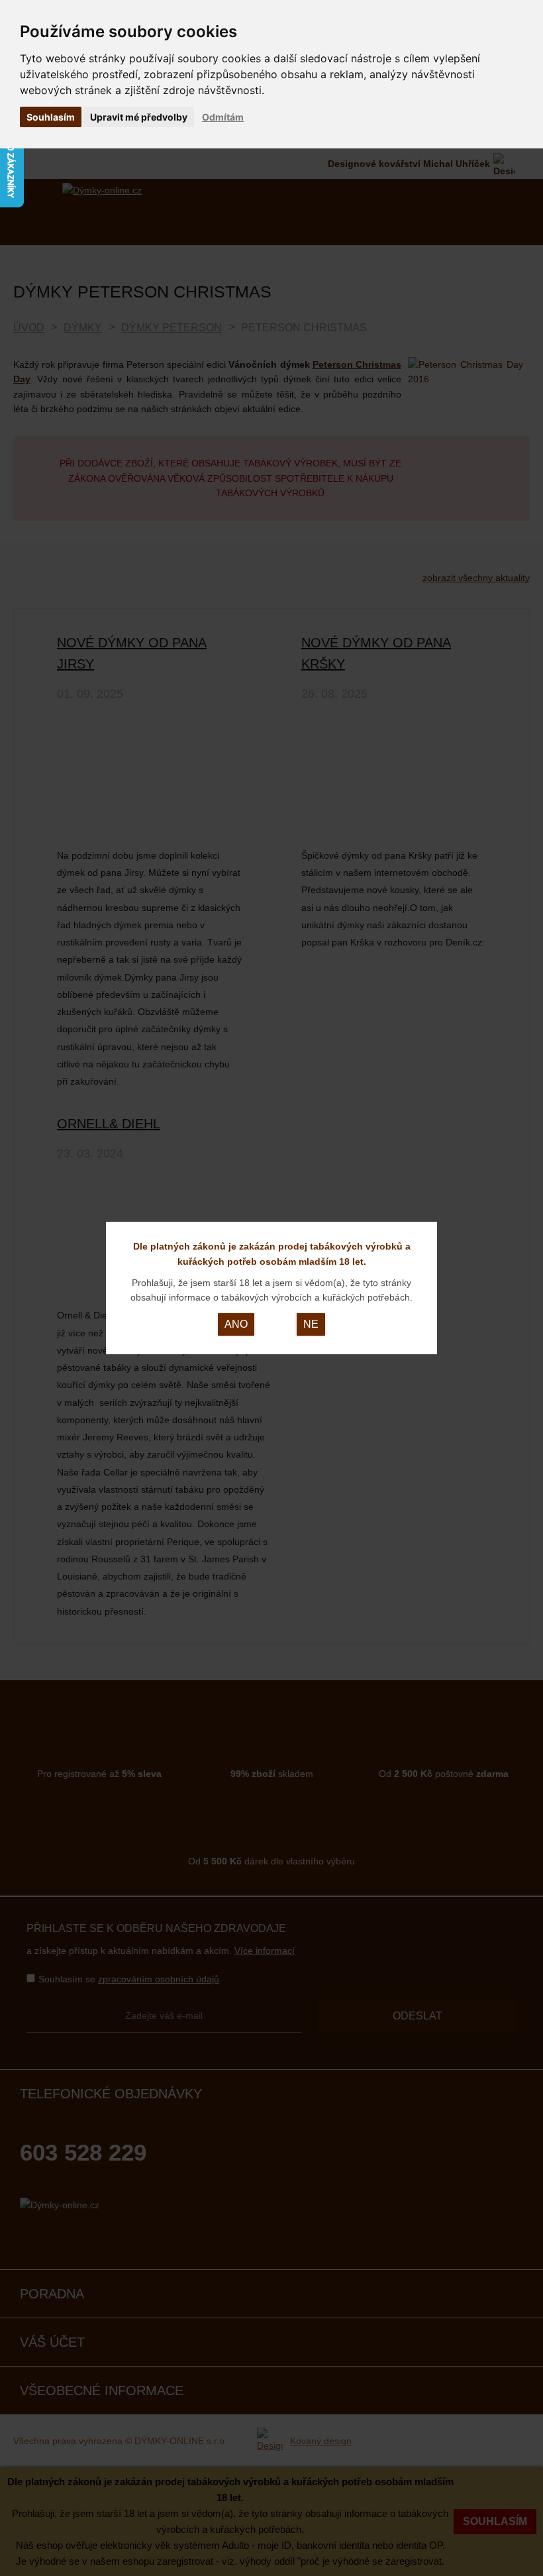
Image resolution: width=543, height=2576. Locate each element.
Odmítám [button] (223, 117)
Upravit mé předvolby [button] (139, 117)
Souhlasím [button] (51, 117)
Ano (236, 1324)
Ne (311, 1324)
